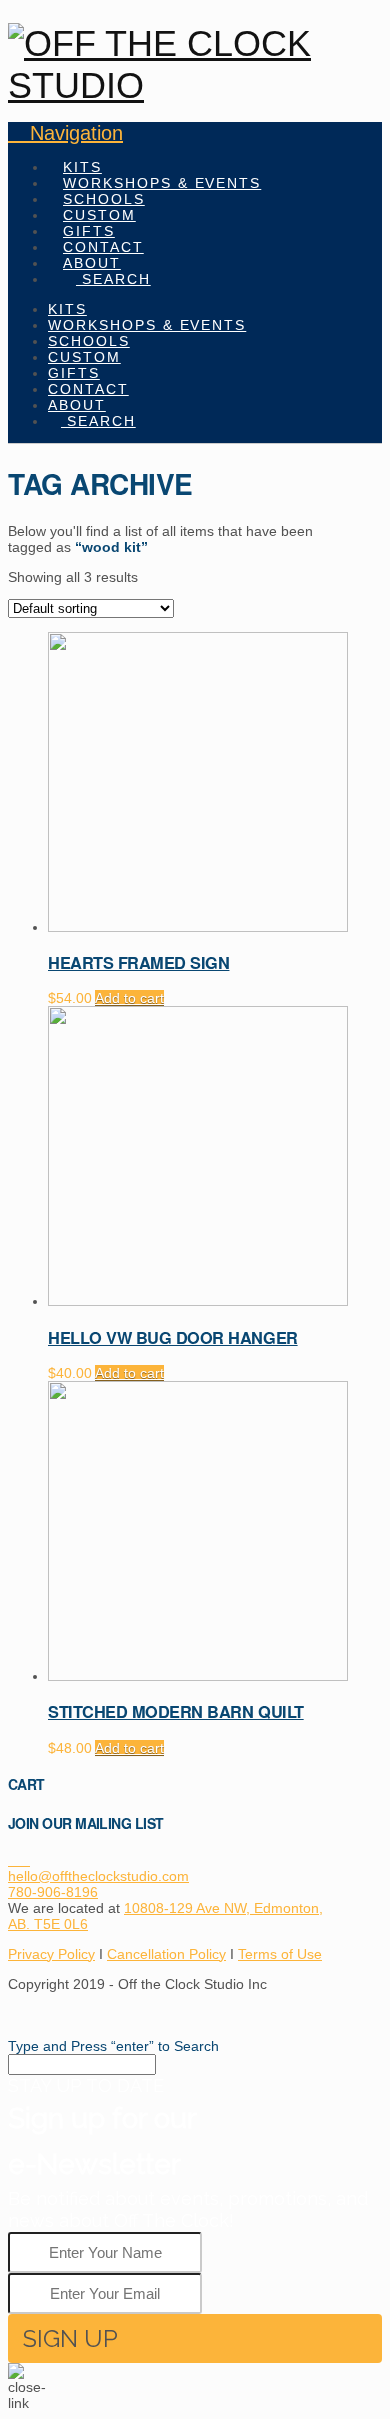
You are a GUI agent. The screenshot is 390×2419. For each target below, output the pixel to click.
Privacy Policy (51, 1954)
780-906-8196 (53, 1892)
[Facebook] (13, 1860)
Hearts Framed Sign (138, 962)
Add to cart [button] (129, 998)
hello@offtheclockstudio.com (98, 1876)
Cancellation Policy (166, 1954)
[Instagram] (24, 1860)
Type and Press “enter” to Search (113, 2046)
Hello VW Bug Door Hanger (173, 1337)
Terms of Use (280, 1954)
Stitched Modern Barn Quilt (176, 1711)
